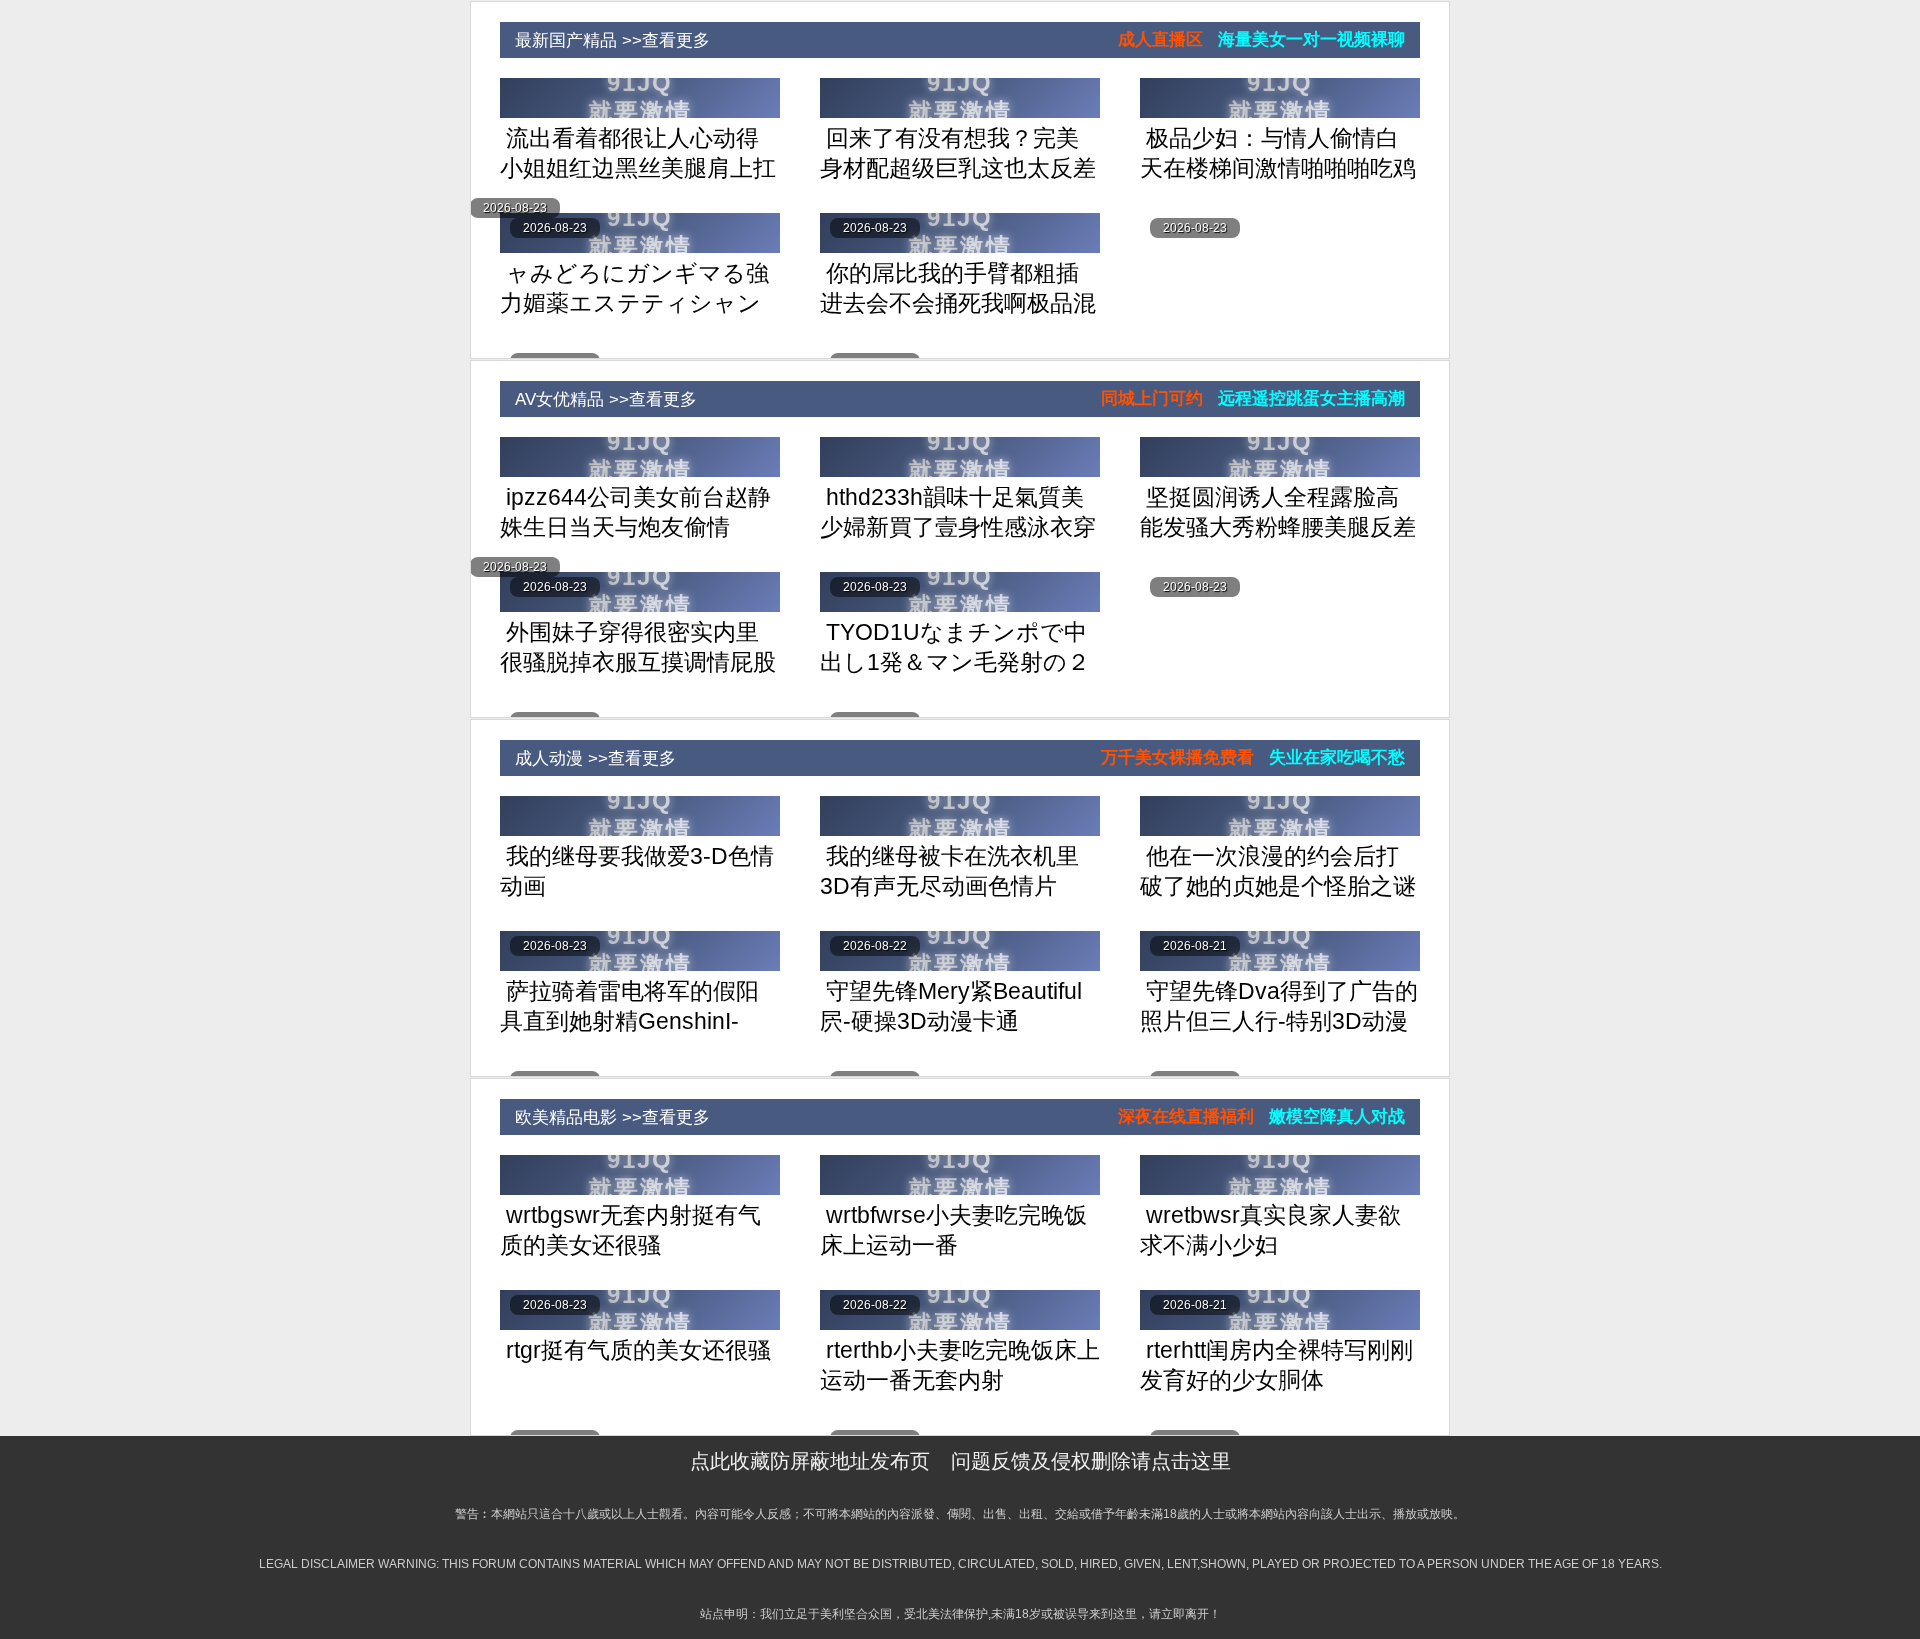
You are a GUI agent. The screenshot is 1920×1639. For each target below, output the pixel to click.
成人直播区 (1160, 39)
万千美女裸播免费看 (1177, 757)
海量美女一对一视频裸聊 (1311, 39)
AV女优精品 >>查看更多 (598, 399)
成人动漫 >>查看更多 (588, 758)
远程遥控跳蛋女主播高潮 (1311, 398)
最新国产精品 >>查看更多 (605, 40)
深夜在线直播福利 (1186, 1116)
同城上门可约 (1152, 398)
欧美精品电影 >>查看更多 (605, 1117)
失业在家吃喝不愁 (1337, 757)
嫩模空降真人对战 (1337, 1116)
